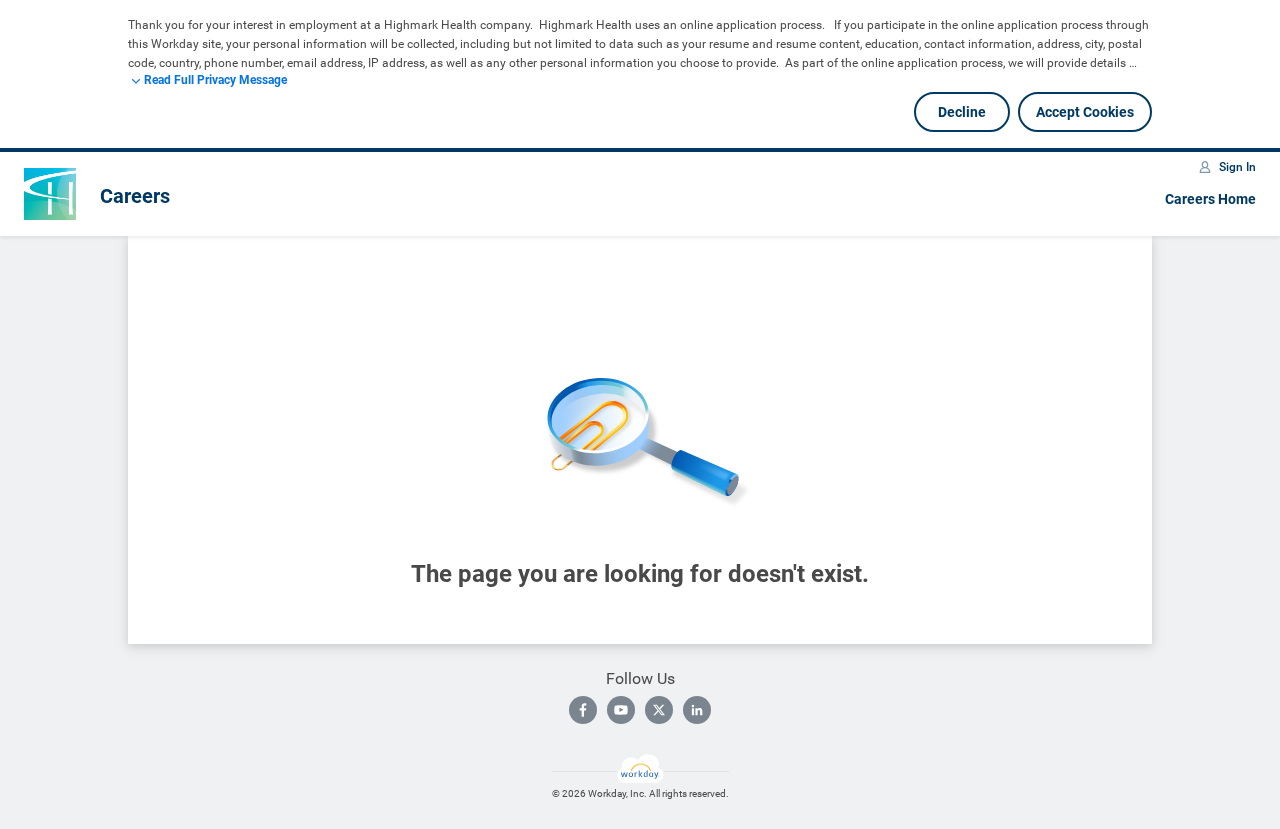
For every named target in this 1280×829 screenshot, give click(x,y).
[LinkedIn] (697, 710)
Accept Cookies (1085, 112)
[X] (659, 710)
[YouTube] (621, 710)
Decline (962, 112)
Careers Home (1210, 199)
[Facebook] (583, 710)
